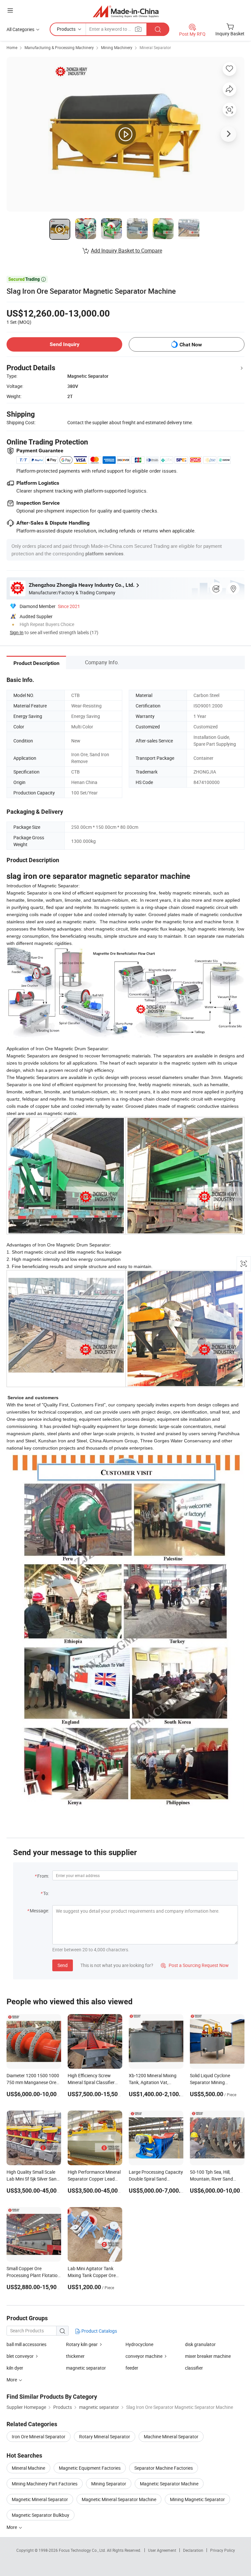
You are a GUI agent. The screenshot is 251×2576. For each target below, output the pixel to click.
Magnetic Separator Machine (169, 2484)
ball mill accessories (26, 2344)
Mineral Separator (155, 47)
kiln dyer (15, 2368)
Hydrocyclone (139, 2344)
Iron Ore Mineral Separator (39, 2437)
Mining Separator (109, 2484)
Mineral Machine (28, 2468)
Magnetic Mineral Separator (40, 2499)
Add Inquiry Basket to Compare (126, 251)
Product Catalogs (99, 2331)
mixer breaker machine (208, 2356)
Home (12, 47)
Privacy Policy (223, 2550)
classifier (194, 2368)
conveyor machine (144, 2356)
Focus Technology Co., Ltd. (83, 2550)
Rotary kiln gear (82, 2344)
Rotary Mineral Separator (105, 2437)
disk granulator (200, 2344)
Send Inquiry (65, 344)
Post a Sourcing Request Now (195, 1965)
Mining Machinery (117, 47)
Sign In (17, 632)
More (12, 2527)
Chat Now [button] (191, 345)
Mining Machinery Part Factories (45, 2484)
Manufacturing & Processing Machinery (59, 47)
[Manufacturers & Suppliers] (126, 11)
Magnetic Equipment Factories (90, 2468)
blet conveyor (20, 2356)
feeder (132, 2368)
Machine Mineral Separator (171, 2437)
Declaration (193, 2550)
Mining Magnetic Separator (197, 2499)
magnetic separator (86, 2368)
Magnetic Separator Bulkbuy (41, 2515)
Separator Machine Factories (164, 2468)
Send (63, 1965)
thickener (75, 2356)
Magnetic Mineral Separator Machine (119, 2499)
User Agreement (162, 2550)
